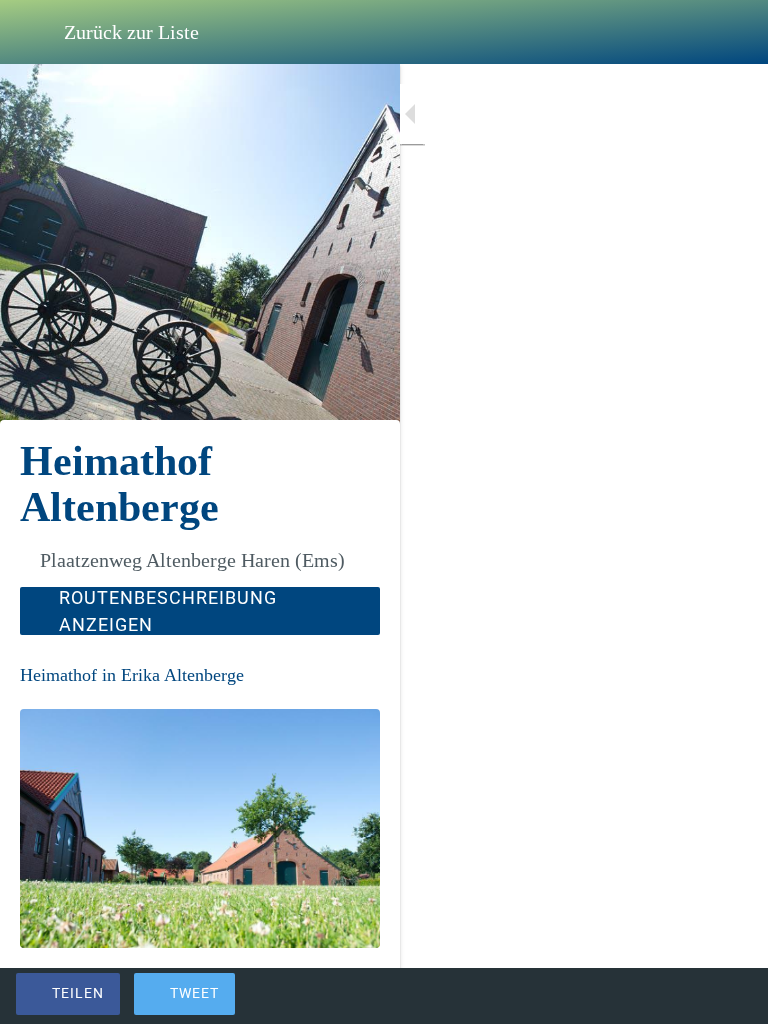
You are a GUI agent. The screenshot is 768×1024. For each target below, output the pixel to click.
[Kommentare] (728, 996)
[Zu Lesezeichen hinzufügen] (680, 996)
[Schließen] (32, 32)
